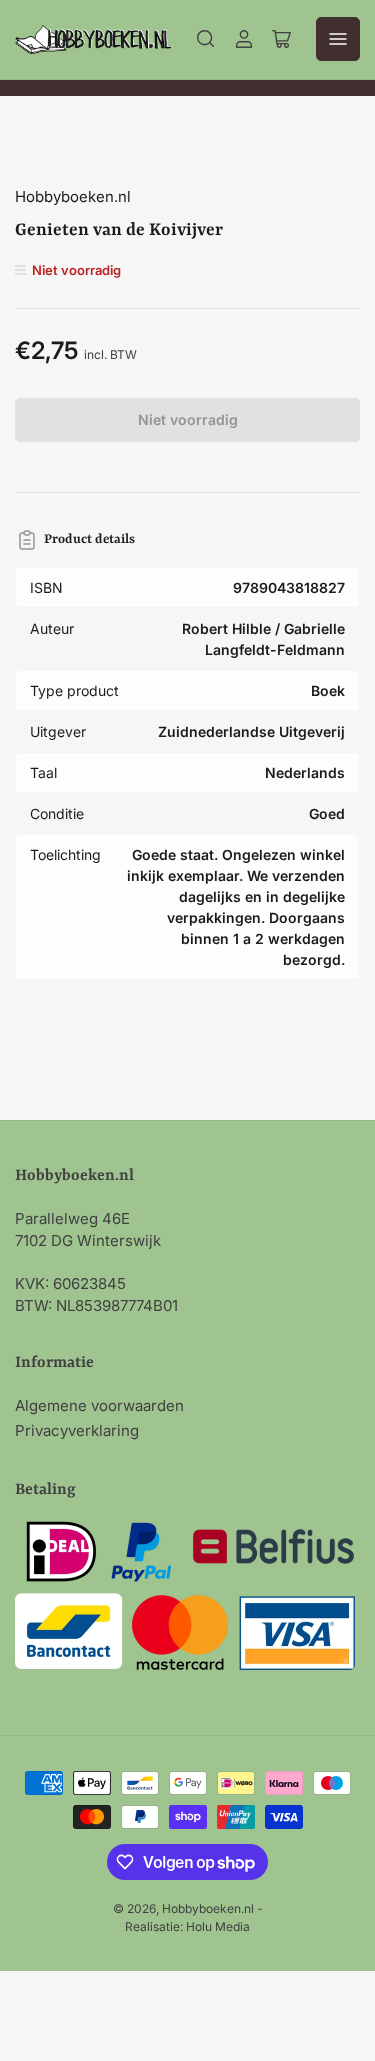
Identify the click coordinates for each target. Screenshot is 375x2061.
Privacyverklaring (77, 1430)
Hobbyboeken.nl (73, 196)
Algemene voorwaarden (99, 1405)
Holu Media (218, 1926)
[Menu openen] (338, 39)
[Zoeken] (206, 39)
